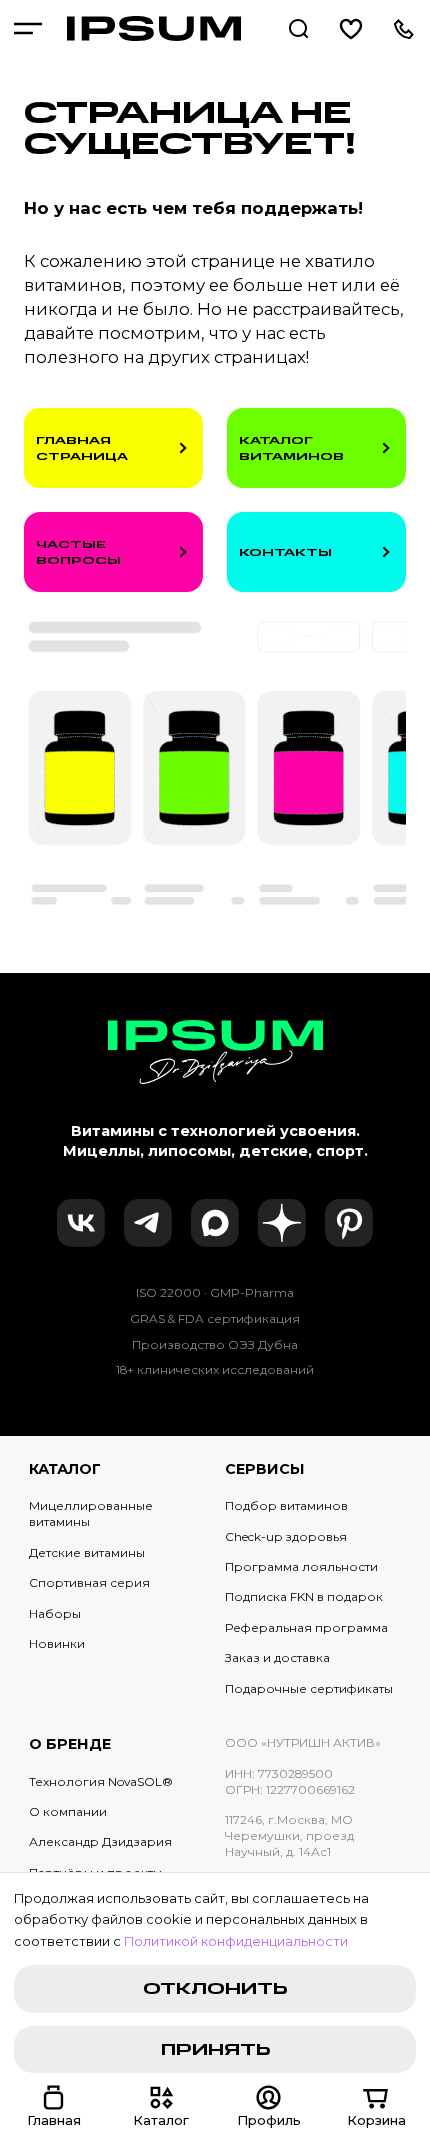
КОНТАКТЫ (285, 552)
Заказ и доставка (277, 1657)
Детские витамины (87, 1552)
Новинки (57, 1643)
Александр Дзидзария (100, 1841)
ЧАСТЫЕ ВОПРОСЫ (78, 552)
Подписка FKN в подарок (304, 1596)
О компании (68, 1811)
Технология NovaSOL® (101, 1781)
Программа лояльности (301, 1566)
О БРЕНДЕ (70, 1744)
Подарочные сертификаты (309, 1688)
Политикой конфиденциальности (236, 1941)
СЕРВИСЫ (265, 1469)
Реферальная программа (306, 1627)
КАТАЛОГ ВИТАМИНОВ (291, 448)
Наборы (55, 1613)
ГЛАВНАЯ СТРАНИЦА (82, 448)
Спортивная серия (89, 1582)
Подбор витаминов (286, 1505)
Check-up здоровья (286, 1536)
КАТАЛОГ (65, 1469)
